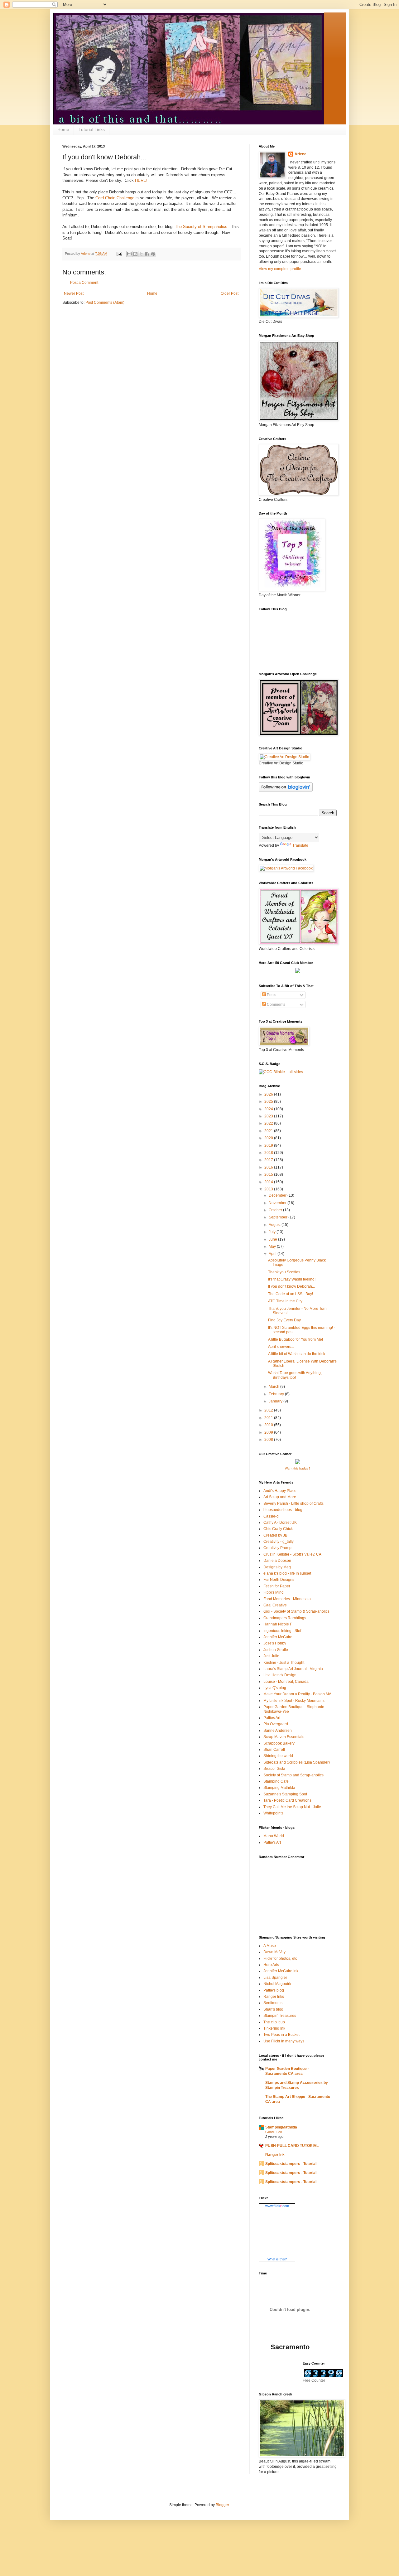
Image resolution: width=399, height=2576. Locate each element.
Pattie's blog (274, 1990)
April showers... (281, 1347)
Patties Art (272, 1718)
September (279, 1217)
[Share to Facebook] (147, 254)
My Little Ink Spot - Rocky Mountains (294, 1701)
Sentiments (273, 2003)
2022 (269, 1123)
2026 (269, 1094)
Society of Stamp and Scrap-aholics (293, 1775)
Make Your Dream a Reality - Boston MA (297, 1694)
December (278, 1195)
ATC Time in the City (285, 1301)
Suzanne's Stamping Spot (285, 1794)
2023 (269, 1116)
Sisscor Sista (274, 1769)
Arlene (300, 154)
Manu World (274, 1836)
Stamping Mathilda (279, 1788)
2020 (269, 1138)
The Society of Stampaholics (201, 227)
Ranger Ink (275, 2155)
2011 (269, 1418)
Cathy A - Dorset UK (280, 1523)
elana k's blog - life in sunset (287, 1573)
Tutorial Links (92, 129)
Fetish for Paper (277, 1586)
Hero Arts (271, 1965)
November (278, 1203)
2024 (269, 1109)
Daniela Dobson (277, 1561)
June (273, 1239)
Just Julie (271, 1656)
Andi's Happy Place (280, 1491)
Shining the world (278, 1756)
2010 (269, 1425)
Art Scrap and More (280, 1497)
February (277, 1394)
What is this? (277, 2259)
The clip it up (274, 2022)
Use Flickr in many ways (284, 2041)
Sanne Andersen (278, 1731)
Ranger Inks (274, 1997)
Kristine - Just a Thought (284, 1663)
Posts (271, 995)
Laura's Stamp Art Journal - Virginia (293, 1669)
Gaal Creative (275, 1605)
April (273, 1254)
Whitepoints (273, 1813)
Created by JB (275, 1535)
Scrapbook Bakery (279, 1743)
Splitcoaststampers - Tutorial (291, 2164)
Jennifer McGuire (278, 1637)
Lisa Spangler (275, 1978)
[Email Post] (119, 254)
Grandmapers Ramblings (285, 1618)
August (275, 1225)
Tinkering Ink (274, 2028)
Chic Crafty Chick (278, 1529)
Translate (300, 845)
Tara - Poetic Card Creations (287, 1800)
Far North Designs (279, 1580)
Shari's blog (273, 2009)
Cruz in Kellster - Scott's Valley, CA (292, 1554)
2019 (269, 1145)
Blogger (222, 2505)
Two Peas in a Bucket (281, 2035)
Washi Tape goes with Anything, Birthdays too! (295, 1375)
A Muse (270, 1946)
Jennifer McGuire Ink (281, 1971)
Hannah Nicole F (278, 1624)
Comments (276, 1005)
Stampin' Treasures (280, 2016)
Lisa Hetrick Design (280, 1675)
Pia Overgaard (276, 1724)
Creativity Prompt (278, 1548)
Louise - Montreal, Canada (286, 1682)
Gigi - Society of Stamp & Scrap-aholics (296, 1611)
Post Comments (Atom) (105, 303)
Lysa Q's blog (275, 1688)
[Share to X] (141, 254)
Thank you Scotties (284, 1272)
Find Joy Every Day (284, 1320)
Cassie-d (271, 1516)
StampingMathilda (281, 2127)
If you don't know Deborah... (291, 1286)
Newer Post (74, 293)
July (273, 1232)
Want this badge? (298, 1468)
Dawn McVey (274, 1952)
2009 (269, 1432)
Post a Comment (84, 283)
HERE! (141, 180)
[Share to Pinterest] (153, 254)
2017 (269, 1160)
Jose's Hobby (275, 1643)
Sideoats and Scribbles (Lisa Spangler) (297, 1762)
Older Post (230, 293)
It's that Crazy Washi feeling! (292, 1279)
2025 (269, 1102)
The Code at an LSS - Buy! (291, 1294)
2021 (269, 1131)
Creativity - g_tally (279, 1542)
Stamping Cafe (276, 1781)
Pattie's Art (272, 1842)
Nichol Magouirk (277, 1984)
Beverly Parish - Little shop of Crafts (293, 1503)
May (273, 1247)
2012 (269, 1410)
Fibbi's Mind (274, 1592)
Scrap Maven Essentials (284, 1737)
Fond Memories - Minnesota (287, 1599)
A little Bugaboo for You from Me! (296, 1339)
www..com (277, 2206)
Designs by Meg (277, 1567)
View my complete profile (280, 269)
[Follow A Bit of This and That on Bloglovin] (286, 790)
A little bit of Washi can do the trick (297, 1354)
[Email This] (129, 254)
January (276, 1401)
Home (63, 129)
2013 (269, 1189)
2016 (269, 1167)
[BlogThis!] (135, 254)
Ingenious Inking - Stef (282, 1631)
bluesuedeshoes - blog (283, 1510)
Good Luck (274, 2132)
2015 (269, 1174)
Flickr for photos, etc (280, 1959)
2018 (269, 1153)
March (274, 1387)
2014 (269, 1182)
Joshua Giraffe (276, 1650)
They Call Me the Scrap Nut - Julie (292, 1807)
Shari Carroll (274, 1750)
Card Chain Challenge (115, 198)
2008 (269, 1440)
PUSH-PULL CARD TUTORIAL (292, 2146)
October (276, 1210)
